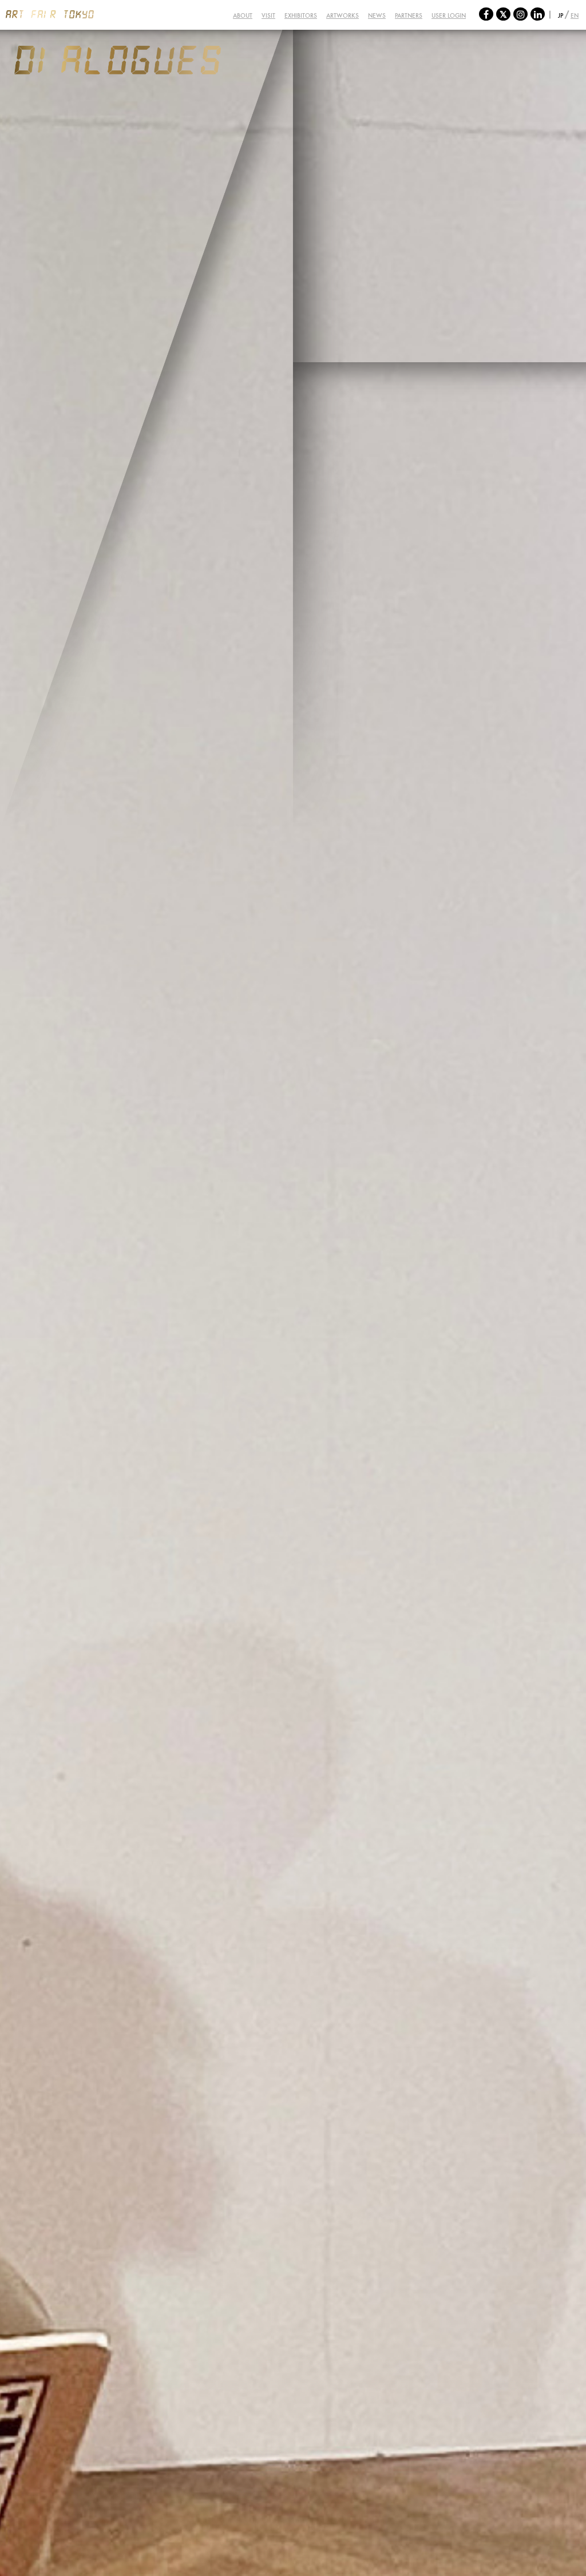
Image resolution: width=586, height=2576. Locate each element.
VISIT (268, 15)
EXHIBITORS (301, 15)
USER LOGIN (449, 15)
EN (575, 15)
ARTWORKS (343, 15)
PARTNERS (409, 15)
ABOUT (243, 15)
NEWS (377, 15)
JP (561, 15)
